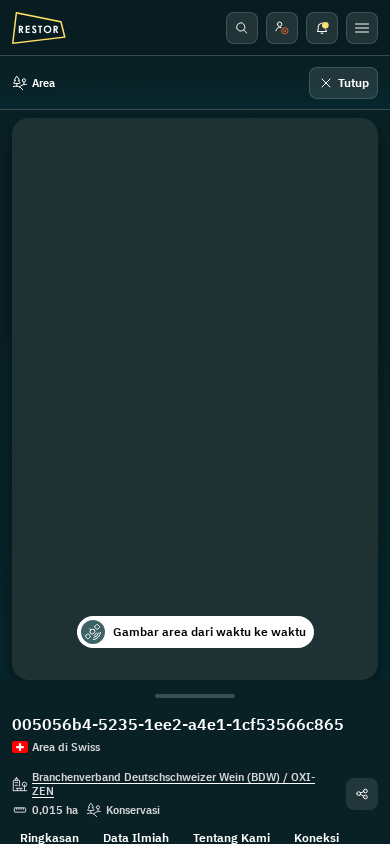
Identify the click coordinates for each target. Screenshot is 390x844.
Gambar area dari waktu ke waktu (209, 631)
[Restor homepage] (39, 28)
